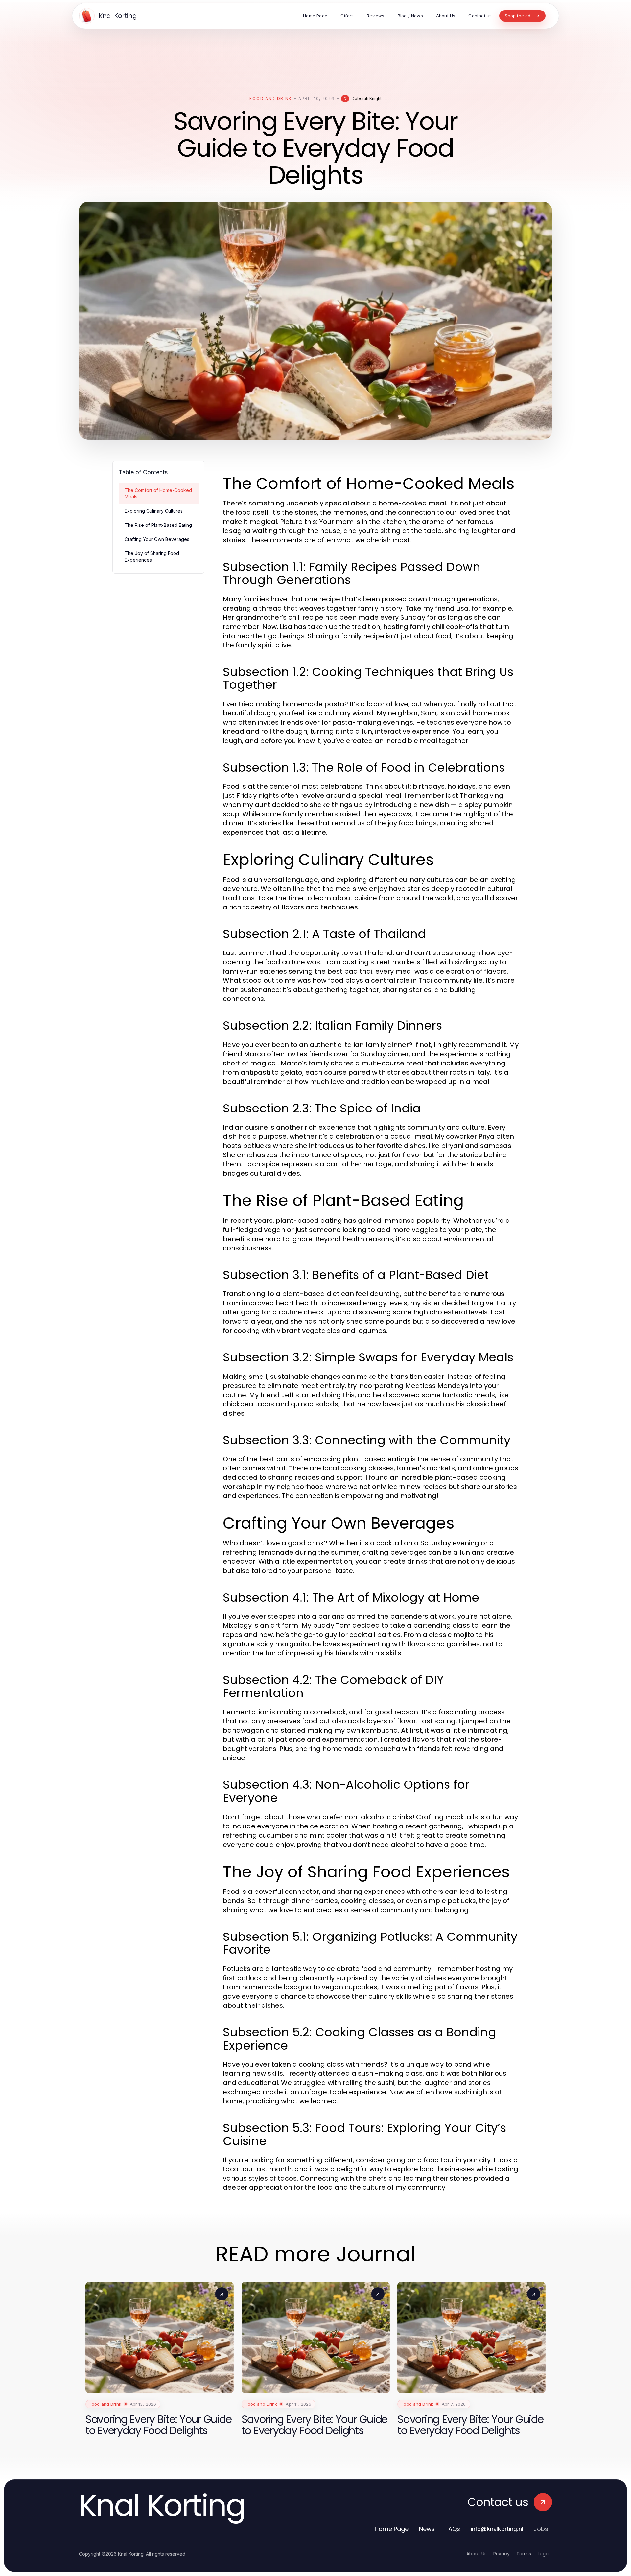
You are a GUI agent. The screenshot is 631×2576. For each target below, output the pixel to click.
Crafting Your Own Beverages (157, 539)
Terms (524, 2554)
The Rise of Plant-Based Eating (158, 525)
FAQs (453, 2529)
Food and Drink (271, 98)
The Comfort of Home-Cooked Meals (158, 493)
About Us (477, 2554)
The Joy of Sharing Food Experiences (152, 556)
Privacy (502, 2554)
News (427, 2529)
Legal (544, 2554)
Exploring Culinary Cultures (154, 511)
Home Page (392, 2529)
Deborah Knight (367, 98)
